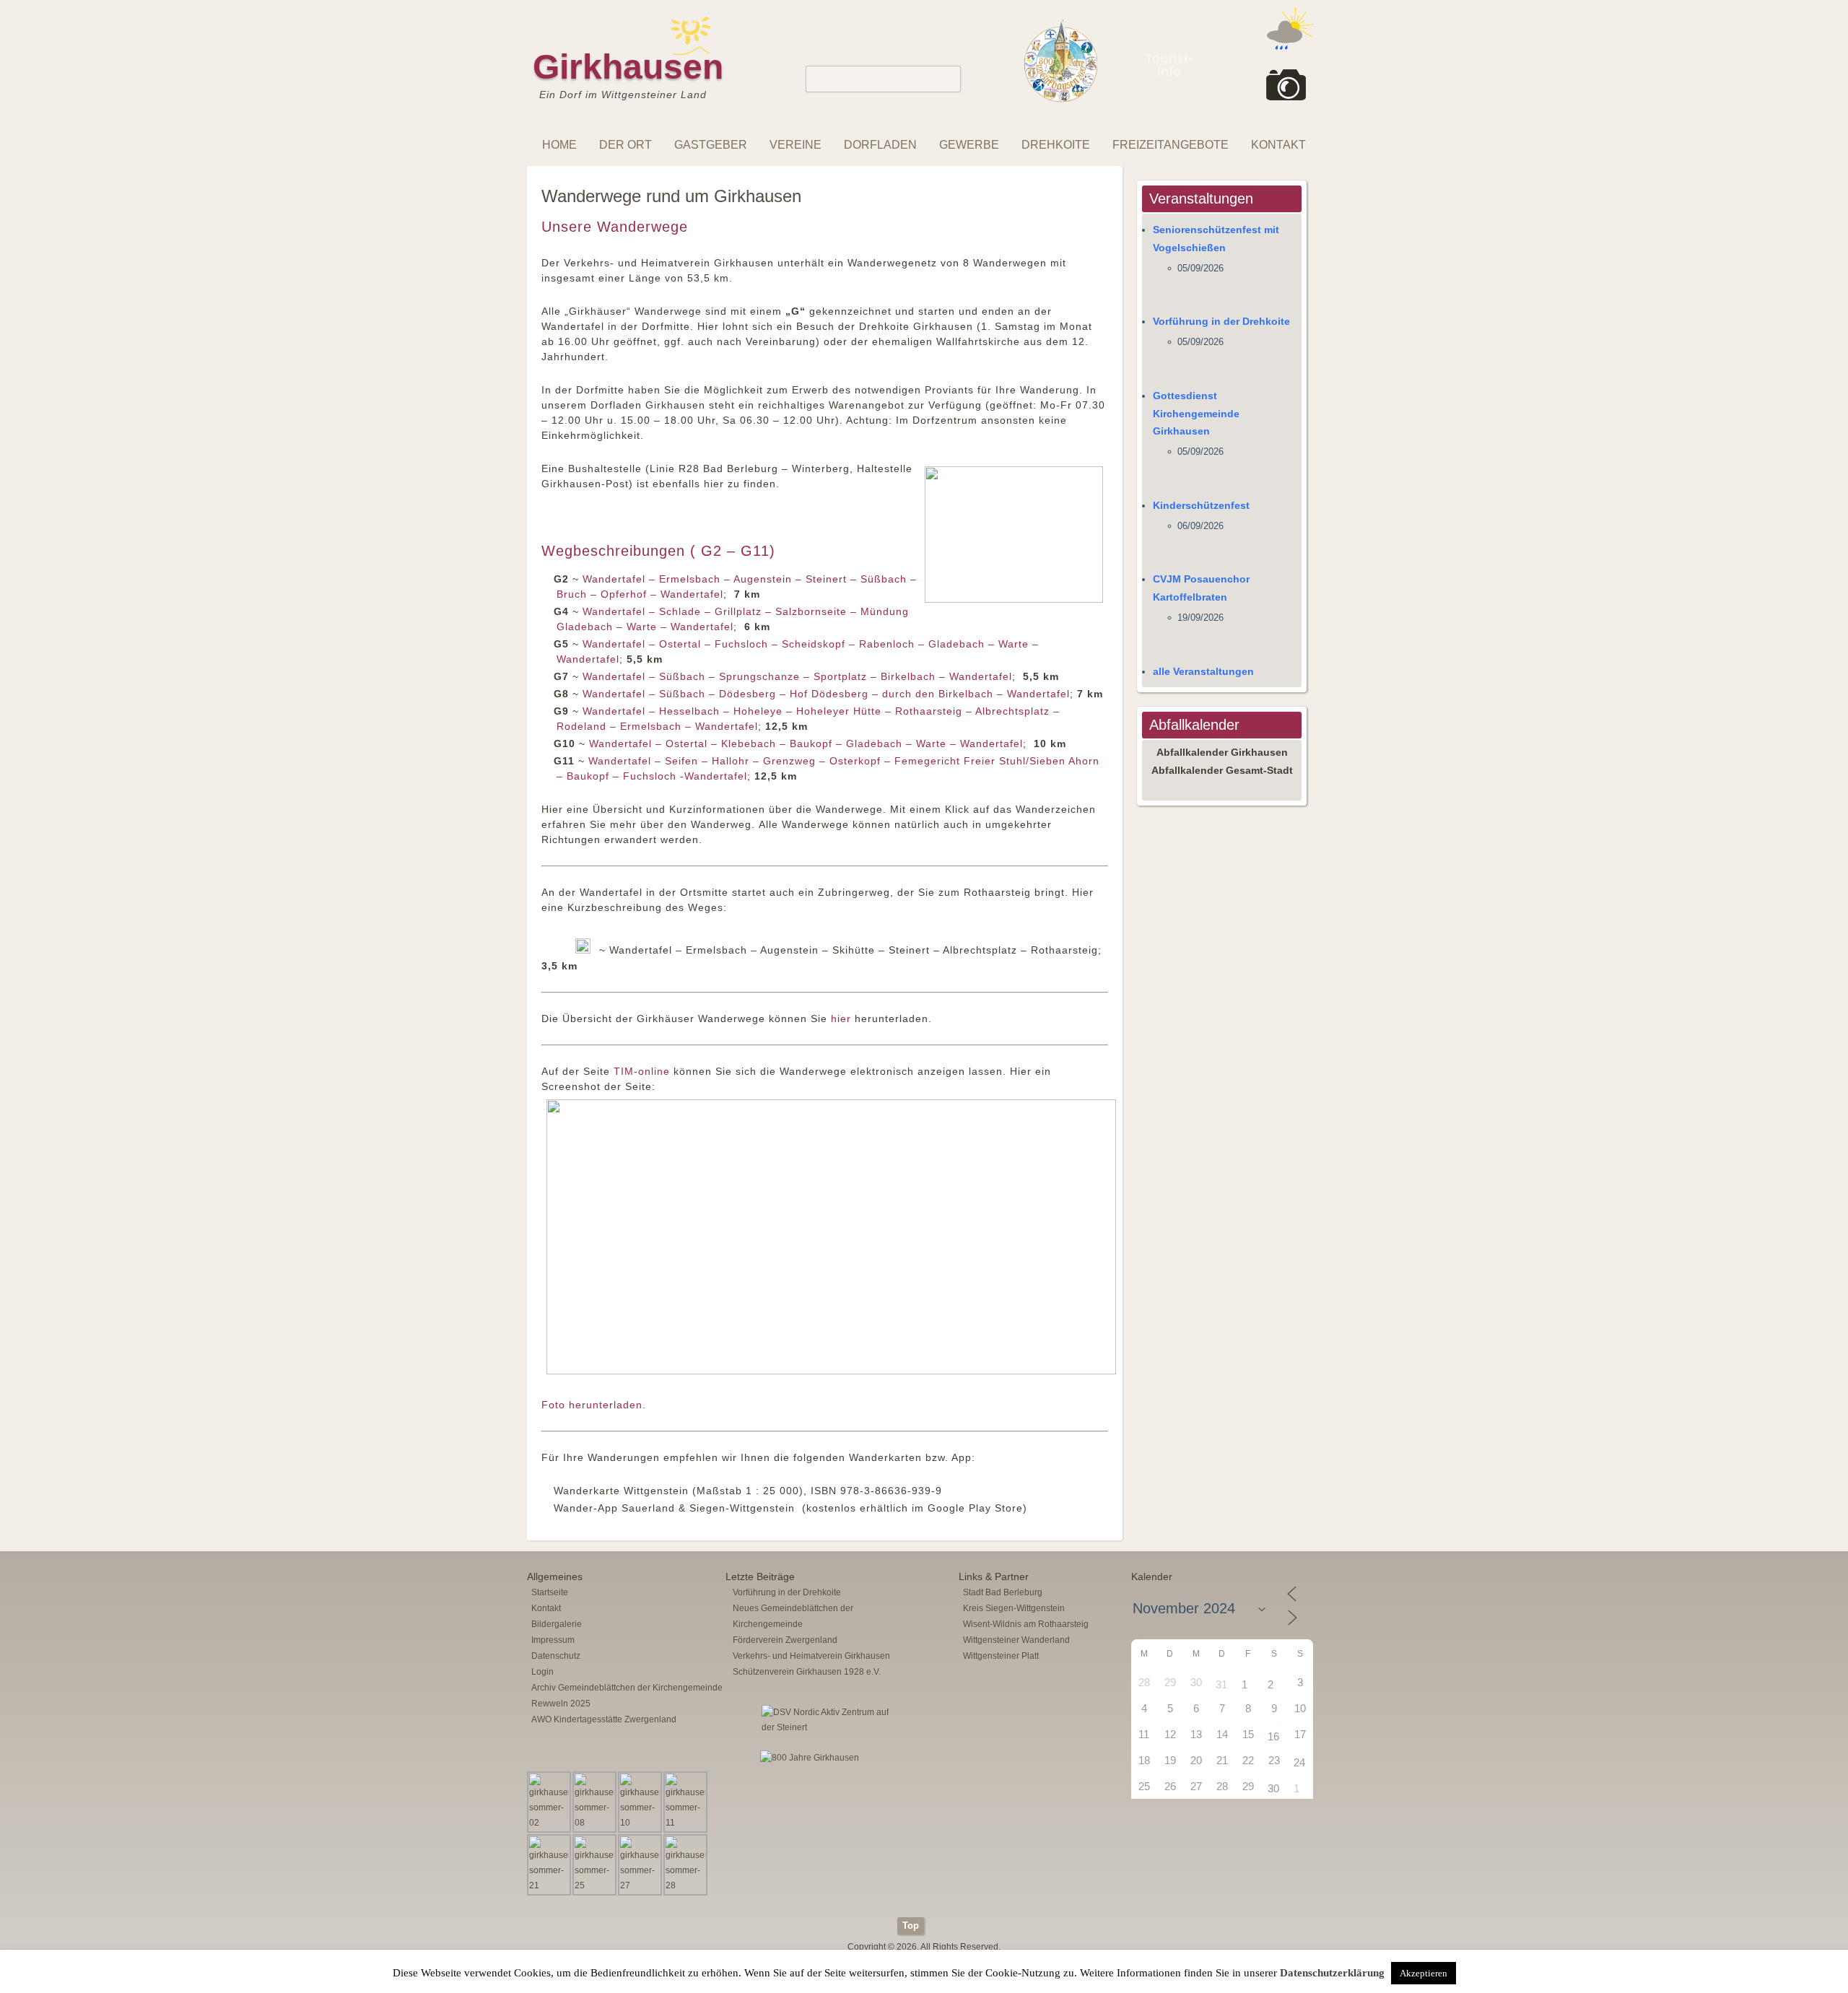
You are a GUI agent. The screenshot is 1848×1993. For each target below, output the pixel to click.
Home (559, 145)
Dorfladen (880, 145)
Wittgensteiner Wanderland (1016, 1640)
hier (841, 1019)
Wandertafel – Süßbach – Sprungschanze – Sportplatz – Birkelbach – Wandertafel (797, 676)
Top (911, 1926)
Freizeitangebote (1171, 145)
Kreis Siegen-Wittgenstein (1014, 1608)
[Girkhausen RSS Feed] (1309, 1914)
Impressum (553, 1640)
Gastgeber (711, 145)
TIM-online (642, 1071)
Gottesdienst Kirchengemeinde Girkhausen (1196, 414)
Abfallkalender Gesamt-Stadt (1222, 770)
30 (1273, 1788)
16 (1273, 1736)
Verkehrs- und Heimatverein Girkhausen (811, 1656)
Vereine (796, 145)
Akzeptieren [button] (1424, 1973)
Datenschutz (556, 1656)
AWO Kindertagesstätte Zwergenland (604, 1719)
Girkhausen (628, 67)
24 (1299, 1762)
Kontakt (1278, 145)
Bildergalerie (557, 1624)
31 (1221, 1684)
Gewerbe (969, 145)
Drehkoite (1056, 145)
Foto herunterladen (592, 1405)
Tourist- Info (1169, 65)
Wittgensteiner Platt (1001, 1656)
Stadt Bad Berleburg (1003, 1592)
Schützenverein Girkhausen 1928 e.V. (807, 1672)
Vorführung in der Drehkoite (1221, 321)
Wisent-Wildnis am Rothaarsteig (1026, 1624)
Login (542, 1672)
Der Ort (626, 145)
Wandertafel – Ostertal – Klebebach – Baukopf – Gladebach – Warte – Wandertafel (806, 743)
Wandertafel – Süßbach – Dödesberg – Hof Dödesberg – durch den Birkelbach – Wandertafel (826, 694)
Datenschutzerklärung (1332, 1973)
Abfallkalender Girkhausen (1222, 752)
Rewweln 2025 (561, 1704)
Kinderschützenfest (1201, 505)
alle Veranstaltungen (1203, 671)
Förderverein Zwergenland (785, 1640)
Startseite (550, 1592)
